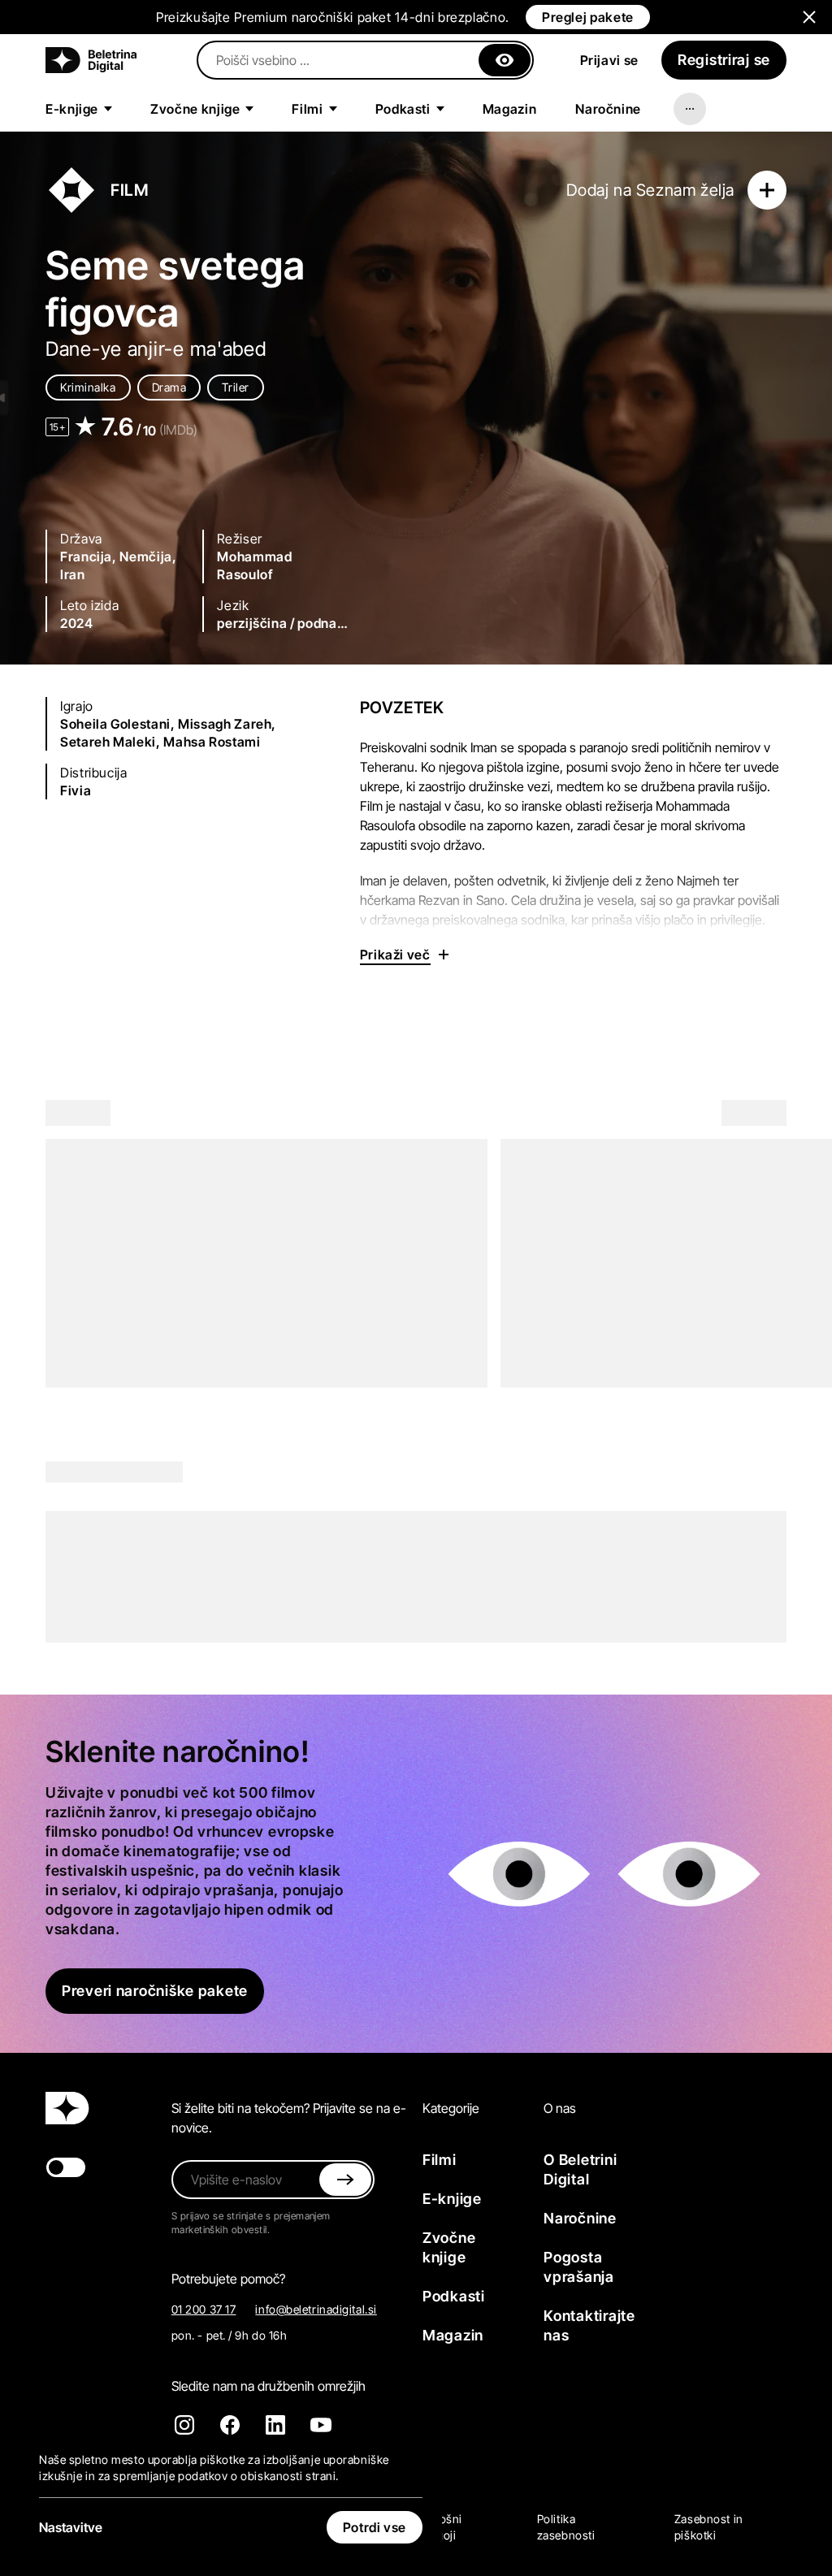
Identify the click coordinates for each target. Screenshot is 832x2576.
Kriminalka (88, 387)
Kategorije (451, 2108)
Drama (169, 387)
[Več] (690, 109)
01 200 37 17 (204, 2309)
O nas (560, 2108)
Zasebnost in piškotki (709, 2527)
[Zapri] (505, 60)
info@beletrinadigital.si (316, 2309)
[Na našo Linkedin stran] (275, 2425)
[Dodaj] (767, 190)
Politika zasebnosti (566, 2527)
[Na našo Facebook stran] (230, 2425)
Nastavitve (71, 2527)
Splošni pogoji (442, 2527)
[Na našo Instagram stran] (184, 2425)
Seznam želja (685, 190)
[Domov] (91, 60)
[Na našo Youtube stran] (321, 2425)
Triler (235, 387)
